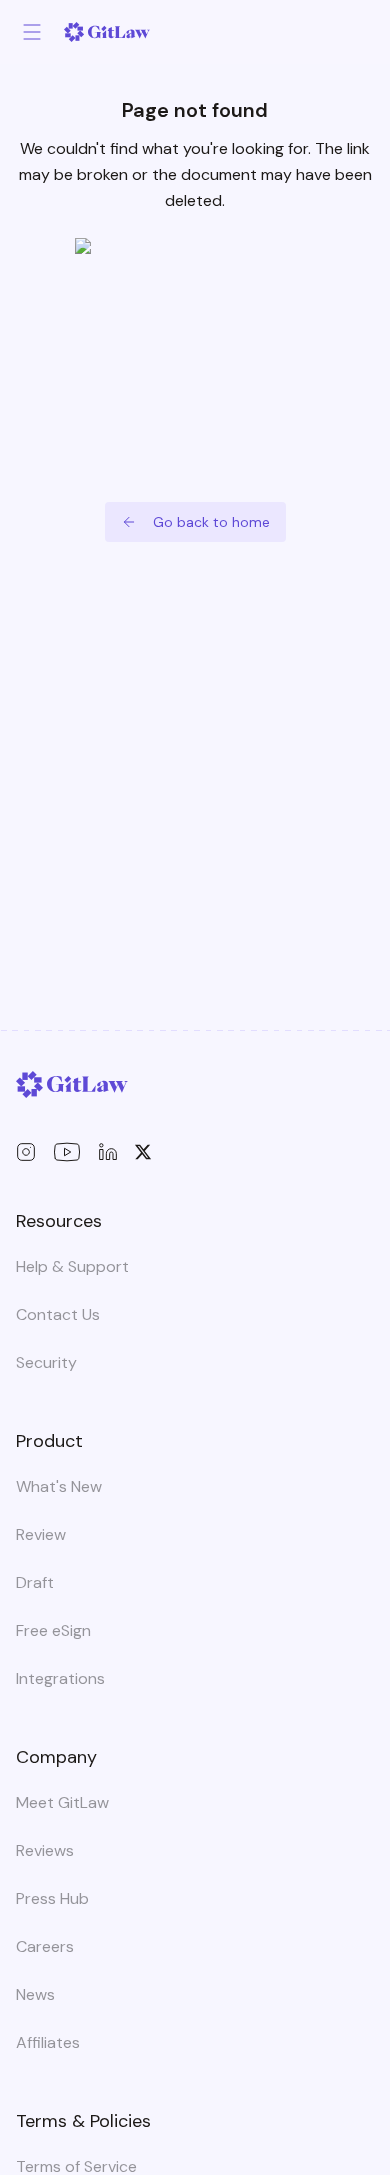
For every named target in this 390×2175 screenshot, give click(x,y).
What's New (59, 1486)
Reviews (45, 1850)
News (35, 1994)
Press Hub (52, 1898)
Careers (45, 1946)
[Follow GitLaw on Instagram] (26, 1152)
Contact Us (58, 1314)
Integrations (60, 1678)
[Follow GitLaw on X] (143, 1152)
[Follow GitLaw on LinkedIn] (108, 1152)
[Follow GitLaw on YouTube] (67, 1152)
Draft (35, 1582)
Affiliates (48, 2042)
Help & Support (72, 1266)
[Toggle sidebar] (32, 32)
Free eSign (53, 1630)
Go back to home (211, 522)
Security (46, 1362)
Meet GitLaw (62, 1802)
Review (41, 1534)
